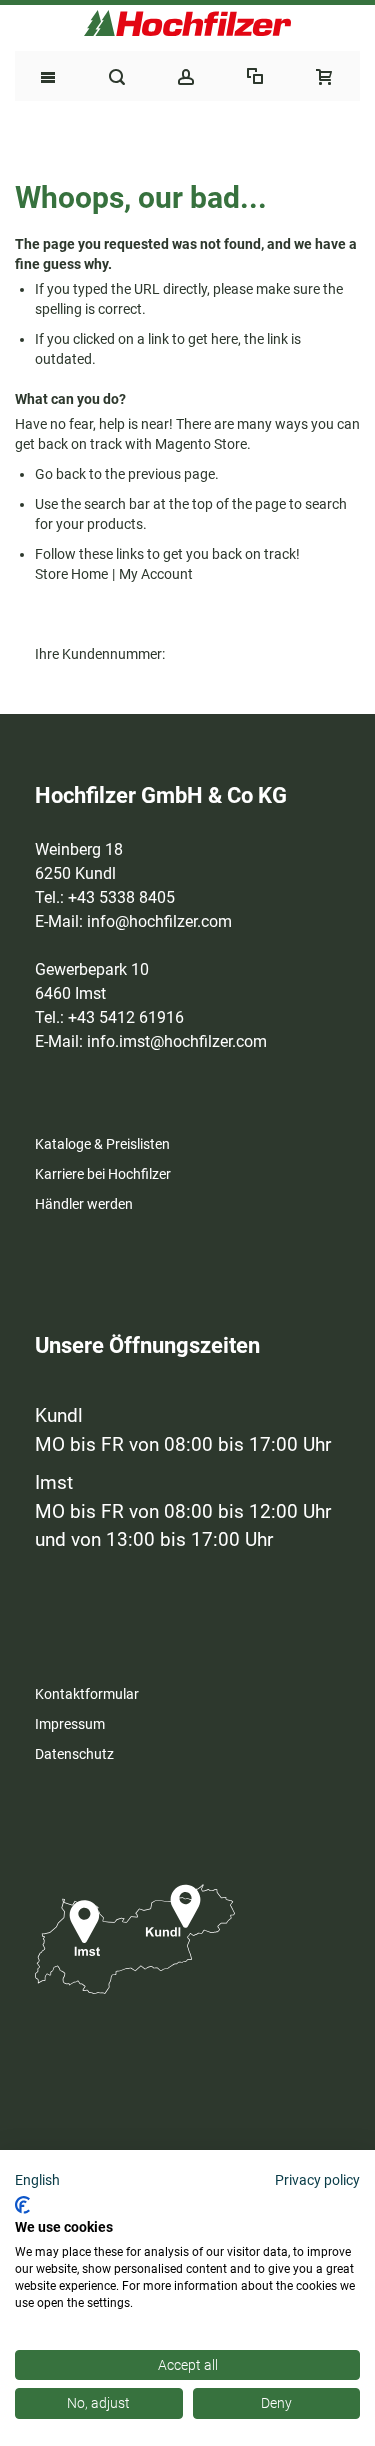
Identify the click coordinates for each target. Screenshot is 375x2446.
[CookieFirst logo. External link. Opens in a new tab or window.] (22, 2205)
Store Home (71, 574)
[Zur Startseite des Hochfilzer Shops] (187, 23)
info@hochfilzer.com (159, 921)
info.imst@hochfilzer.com (177, 1041)
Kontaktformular (87, 1694)
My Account (156, 574)
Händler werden (84, 1204)
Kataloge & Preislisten (102, 1144)
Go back (60, 474)
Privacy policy (317, 2180)
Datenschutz (74, 1754)
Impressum (70, 1724)
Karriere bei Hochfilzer (103, 1174)
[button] (37, 2181)
